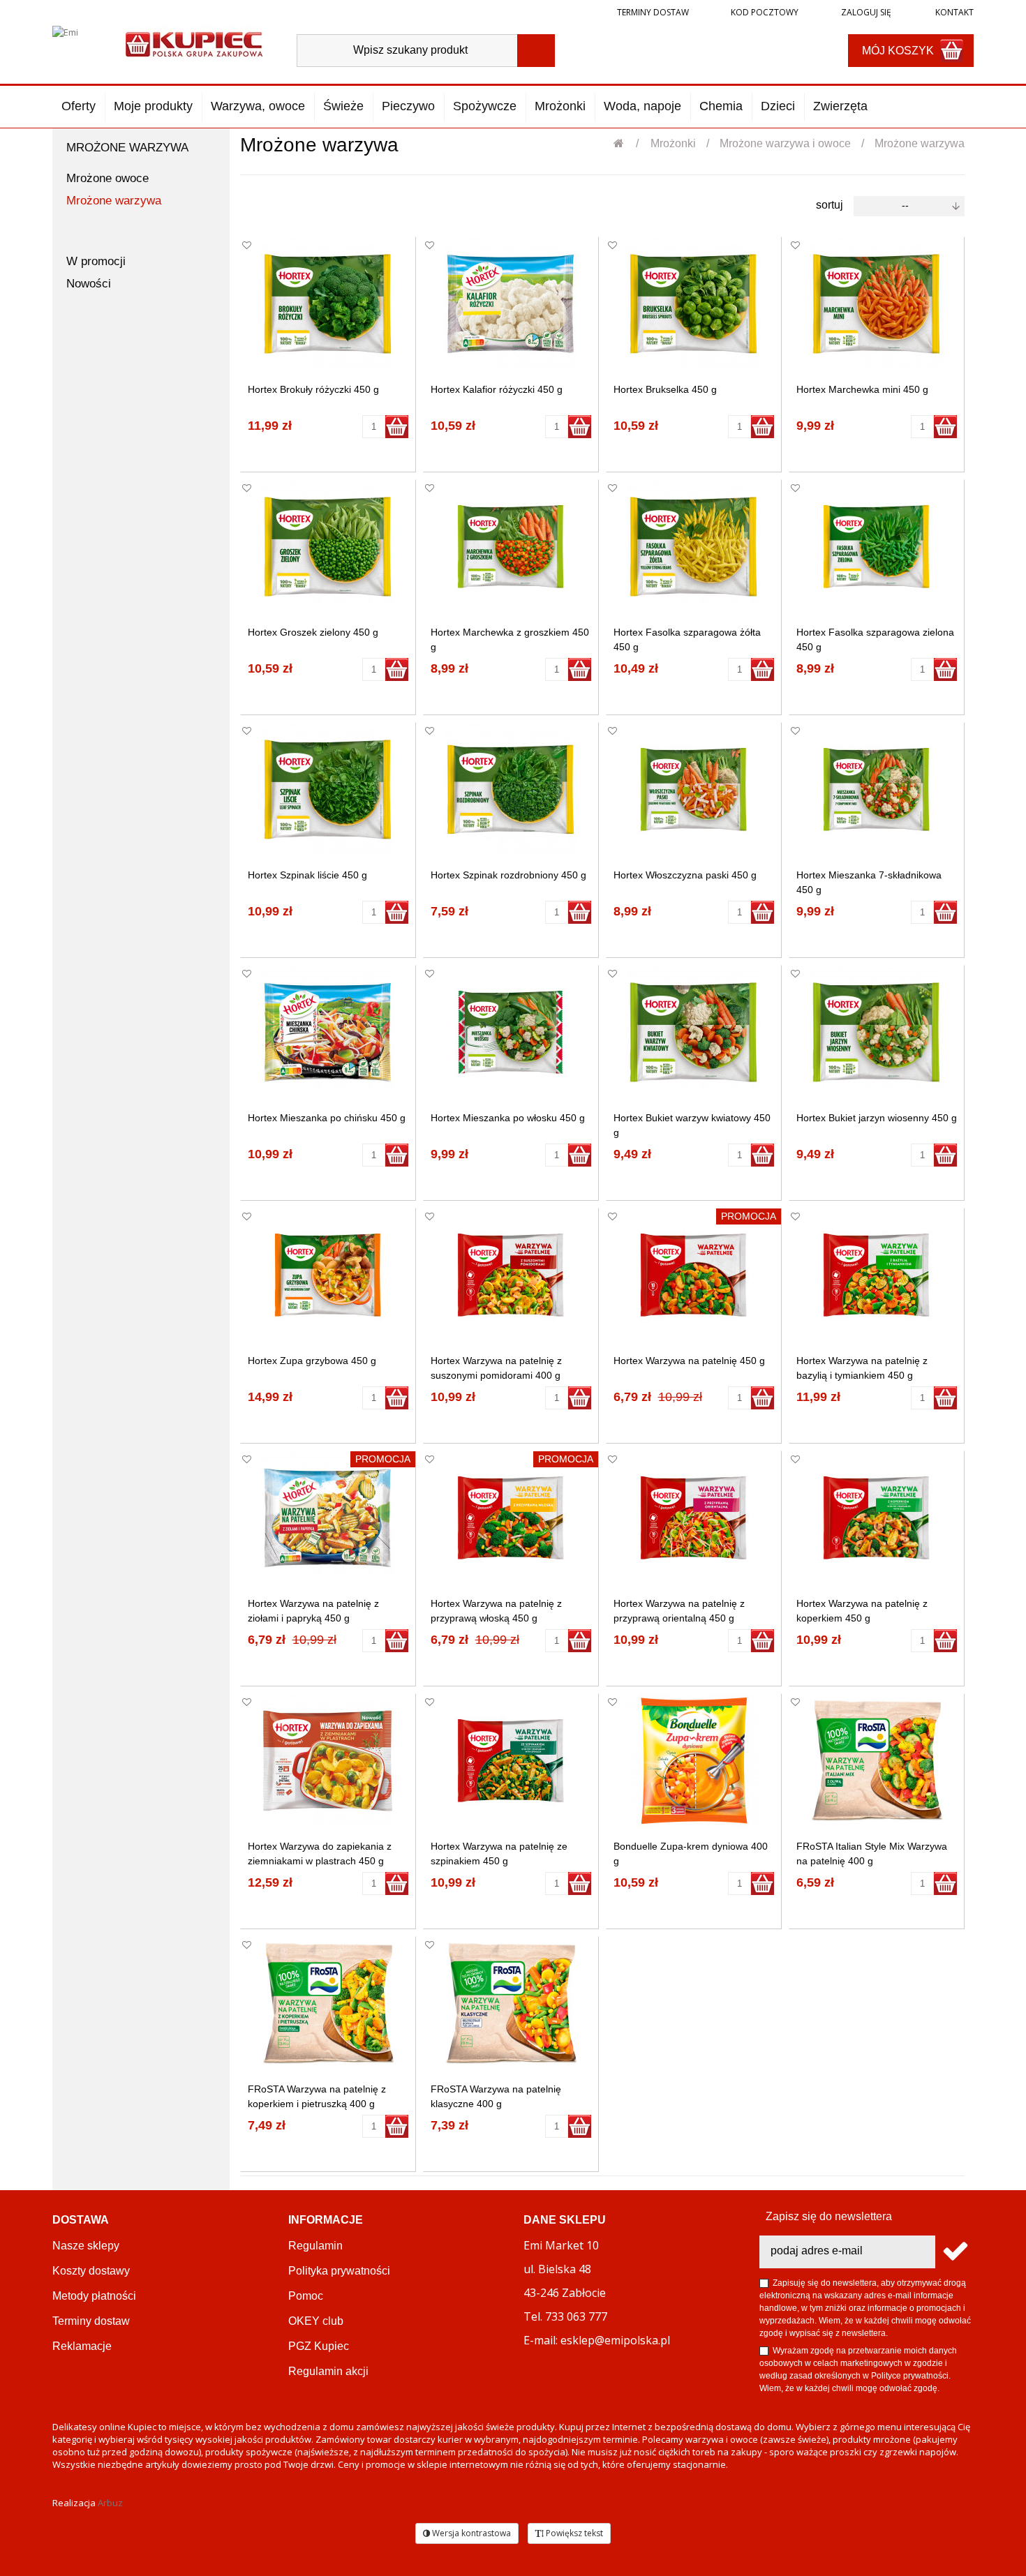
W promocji (96, 261)
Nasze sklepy (86, 2246)
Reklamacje (82, 2346)
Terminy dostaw (653, 12)
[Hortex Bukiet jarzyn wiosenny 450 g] (876, 1032)
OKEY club (316, 2321)
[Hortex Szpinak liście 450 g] (328, 789)
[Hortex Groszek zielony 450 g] (328, 547)
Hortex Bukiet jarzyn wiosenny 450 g (877, 1118)
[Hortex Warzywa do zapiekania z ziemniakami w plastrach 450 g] (328, 1761)
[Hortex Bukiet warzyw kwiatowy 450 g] (693, 1032)
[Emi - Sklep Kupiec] (194, 43)
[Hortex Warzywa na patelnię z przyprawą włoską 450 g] (511, 1518)
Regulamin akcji (328, 2371)
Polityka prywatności (339, 2271)
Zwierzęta (840, 106)
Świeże (343, 106)
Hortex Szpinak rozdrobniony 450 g (508, 875)
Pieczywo (408, 106)
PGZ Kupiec (319, 2346)
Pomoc (306, 2296)
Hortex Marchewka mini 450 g (862, 389)
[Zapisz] (954, 2252)
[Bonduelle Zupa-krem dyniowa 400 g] (693, 1761)
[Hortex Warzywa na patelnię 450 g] (693, 1275)
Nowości (89, 284)
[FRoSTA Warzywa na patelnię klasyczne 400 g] (511, 2004)
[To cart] (397, 427)
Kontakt (953, 12)
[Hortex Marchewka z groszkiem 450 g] (511, 547)
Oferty (79, 106)
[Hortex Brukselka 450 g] (693, 304)
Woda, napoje (642, 106)
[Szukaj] (536, 51)
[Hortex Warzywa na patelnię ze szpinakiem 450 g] (511, 1761)
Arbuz (110, 2503)
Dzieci (778, 106)
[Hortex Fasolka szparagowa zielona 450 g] (876, 547)
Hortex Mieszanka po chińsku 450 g (327, 1118)
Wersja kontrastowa (470, 2533)
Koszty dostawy (91, 2271)
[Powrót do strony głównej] (626, 143)
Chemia (721, 106)
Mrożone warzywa (114, 201)
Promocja (749, 1216)
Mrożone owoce (107, 178)
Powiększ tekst (573, 2533)
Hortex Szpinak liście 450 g (307, 875)
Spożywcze (485, 106)
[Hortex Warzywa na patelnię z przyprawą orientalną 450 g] (693, 1518)
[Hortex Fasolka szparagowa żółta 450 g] (693, 547)
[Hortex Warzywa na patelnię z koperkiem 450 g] (876, 1518)
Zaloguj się (865, 12)
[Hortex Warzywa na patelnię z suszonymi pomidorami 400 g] (511, 1275)
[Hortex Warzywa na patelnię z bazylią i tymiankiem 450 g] (876, 1275)
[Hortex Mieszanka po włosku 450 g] (511, 1032)
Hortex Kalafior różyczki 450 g (497, 389)
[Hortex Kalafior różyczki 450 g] (511, 304)
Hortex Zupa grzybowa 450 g (312, 1361)
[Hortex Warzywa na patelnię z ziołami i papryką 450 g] (328, 1518)
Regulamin (315, 2246)
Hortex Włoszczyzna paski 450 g (685, 875)
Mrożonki (560, 106)
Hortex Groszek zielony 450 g (313, 632)
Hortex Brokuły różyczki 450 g (313, 389)
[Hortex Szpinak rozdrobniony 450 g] (511, 789)
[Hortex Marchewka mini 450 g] (876, 304)
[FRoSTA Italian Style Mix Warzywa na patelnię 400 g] (876, 1761)
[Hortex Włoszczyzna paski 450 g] (693, 789)
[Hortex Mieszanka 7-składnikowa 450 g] (876, 789)
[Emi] (77, 43)
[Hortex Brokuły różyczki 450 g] (328, 304)
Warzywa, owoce (258, 106)
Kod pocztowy (765, 12)
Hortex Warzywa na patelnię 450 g (689, 1361)
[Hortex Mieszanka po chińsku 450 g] (328, 1032)
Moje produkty (153, 106)
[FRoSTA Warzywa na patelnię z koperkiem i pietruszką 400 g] (328, 2004)
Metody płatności (94, 2296)
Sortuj (830, 205)
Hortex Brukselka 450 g (665, 389)
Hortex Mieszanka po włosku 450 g (508, 1118)
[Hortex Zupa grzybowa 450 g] (328, 1275)
